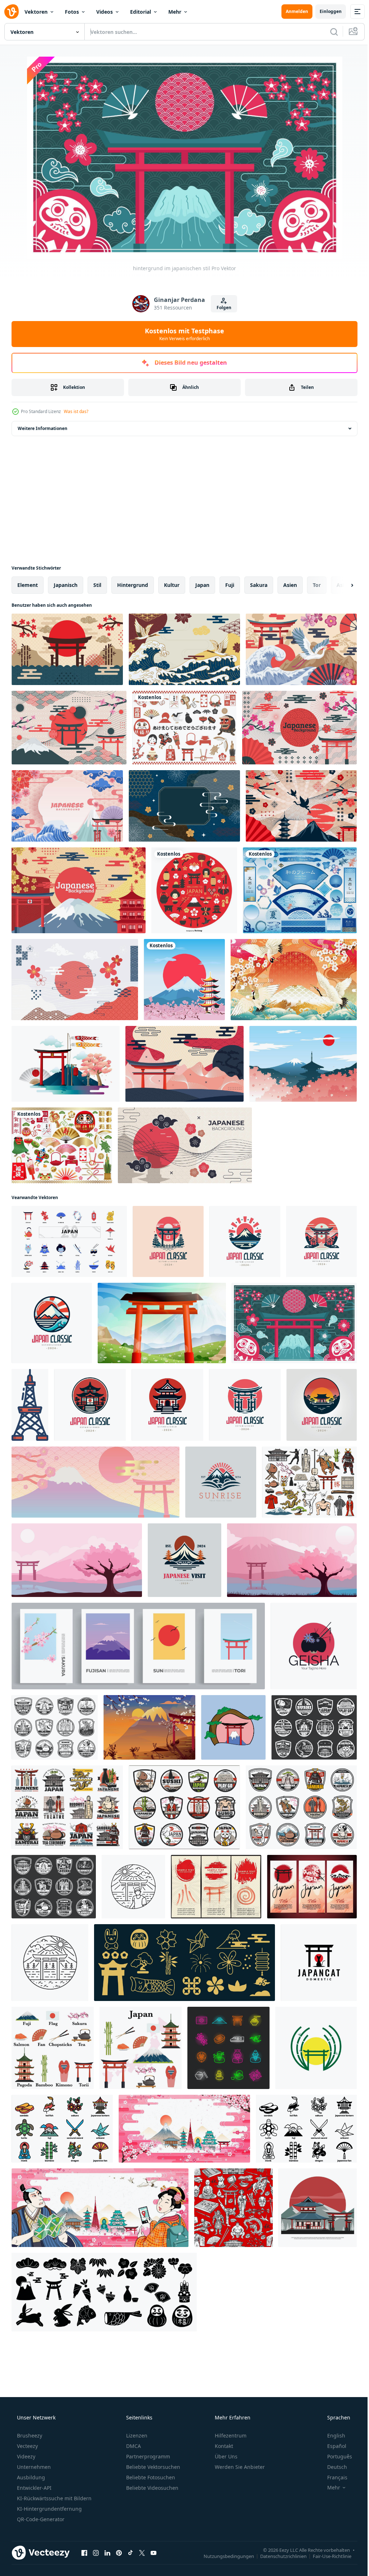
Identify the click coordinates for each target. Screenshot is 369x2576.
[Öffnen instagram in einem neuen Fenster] (96, 2553)
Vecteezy (27, 2446)
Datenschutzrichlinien (278, 2556)
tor (317, 585)
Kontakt (223, 2446)
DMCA (133, 2446)
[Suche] (329, 32)
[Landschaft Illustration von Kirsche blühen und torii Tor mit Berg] (77, 1560)
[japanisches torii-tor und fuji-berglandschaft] (162, 1323)
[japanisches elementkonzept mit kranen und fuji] (294, 980)
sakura (259, 585)
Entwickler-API (34, 2488)
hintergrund (133, 585)
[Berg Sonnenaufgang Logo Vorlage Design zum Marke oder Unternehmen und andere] (221, 1482)
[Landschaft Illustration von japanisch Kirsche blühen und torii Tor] (292, 1560)
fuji (230, 585)
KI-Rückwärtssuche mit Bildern (54, 2498)
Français (333, 2477)
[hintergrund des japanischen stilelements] (67, 649)
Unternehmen (33, 2467)
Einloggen (325, 11)
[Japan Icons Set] (53, 2048)
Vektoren (36, 12)
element (28, 585)
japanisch (66, 585)
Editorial (141, 12)
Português (335, 2456)
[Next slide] (341, 585)
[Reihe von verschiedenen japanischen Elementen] (62, 1145)
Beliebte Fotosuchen (150, 2477)
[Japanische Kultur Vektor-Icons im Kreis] (194, 890)
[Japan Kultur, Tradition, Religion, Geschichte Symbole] (301, 1807)
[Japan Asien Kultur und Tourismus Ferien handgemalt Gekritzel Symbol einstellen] (69, 1241)
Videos (105, 12)
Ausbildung (30, 2477)
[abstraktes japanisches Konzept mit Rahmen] (184, 806)
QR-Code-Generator (40, 2519)
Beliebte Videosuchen (152, 2488)
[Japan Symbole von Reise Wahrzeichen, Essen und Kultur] (67, 1807)
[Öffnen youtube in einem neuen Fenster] (154, 2553)
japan (202, 585)
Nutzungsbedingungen (223, 2556)
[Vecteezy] (12, 12)
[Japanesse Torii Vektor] (66, 1064)
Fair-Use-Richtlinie (327, 2556)
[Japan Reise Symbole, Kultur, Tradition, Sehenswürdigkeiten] (54, 1887)
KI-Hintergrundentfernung (49, 2509)
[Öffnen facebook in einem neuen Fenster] (84, 2553)
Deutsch (332, 2467)
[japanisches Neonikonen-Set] (228, 2048)
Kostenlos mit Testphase (182, 334)
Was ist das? (76, 411)
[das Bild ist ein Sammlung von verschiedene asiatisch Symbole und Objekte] (62, 2129)
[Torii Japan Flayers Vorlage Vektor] (312, 1887)
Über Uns (225, 2456)
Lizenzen (136, 2435)
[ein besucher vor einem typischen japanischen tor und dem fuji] (133, 1887)
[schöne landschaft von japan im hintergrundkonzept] (67, 806)
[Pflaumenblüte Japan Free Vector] (303, 1064)
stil (97, 585)
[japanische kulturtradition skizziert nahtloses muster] (234, 2208)
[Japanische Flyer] (216, 1887)
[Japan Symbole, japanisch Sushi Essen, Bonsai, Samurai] (184, 1807)
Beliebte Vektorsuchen (152, 2467)
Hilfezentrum (230, 2435)
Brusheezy (29, 2435)
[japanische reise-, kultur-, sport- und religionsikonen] (55, 1727)
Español (332, 2446)
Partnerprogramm (147, 2456)
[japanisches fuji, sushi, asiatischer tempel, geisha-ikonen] (309, 1482)
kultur (172, 585)
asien (290, 585)
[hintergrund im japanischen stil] (185, 1145)
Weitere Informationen (43, 428)
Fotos (72, 12)
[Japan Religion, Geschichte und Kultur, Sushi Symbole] (314, 1727)
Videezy (25, 2456)
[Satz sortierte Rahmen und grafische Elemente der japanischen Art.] (300, 890)
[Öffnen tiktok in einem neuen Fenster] (130, 2553)
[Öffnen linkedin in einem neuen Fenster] (107, 2553)
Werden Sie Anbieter (239, 2467)
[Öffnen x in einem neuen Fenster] (142, 2553)
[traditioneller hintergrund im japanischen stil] (75, 980)
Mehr (175, 12)
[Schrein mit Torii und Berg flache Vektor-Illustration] (318, 2208)
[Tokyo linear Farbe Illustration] (30, 1405)
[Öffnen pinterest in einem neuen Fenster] (119, 2553)
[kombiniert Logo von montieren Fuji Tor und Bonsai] (233, 1727)
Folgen (221, 308)
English (332, 2435)
